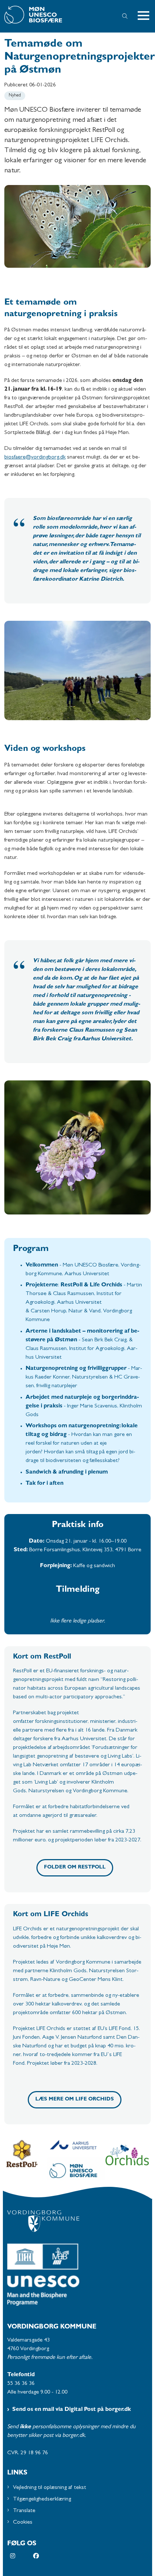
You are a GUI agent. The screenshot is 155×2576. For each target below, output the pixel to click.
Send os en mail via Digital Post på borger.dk (72, 2410)
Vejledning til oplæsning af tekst (50, 2488)
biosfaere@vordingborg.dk (35, 457)
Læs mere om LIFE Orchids (75, 2100)
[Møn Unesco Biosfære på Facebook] (45, 2556)
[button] (146, 16)
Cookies (23, 2523)
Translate (24, 2511)
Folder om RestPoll (75, 1868)
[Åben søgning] (125, 16)
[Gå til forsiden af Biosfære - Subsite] (56, 16)
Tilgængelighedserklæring (42, 2499)
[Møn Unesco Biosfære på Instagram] (22, 2556)
